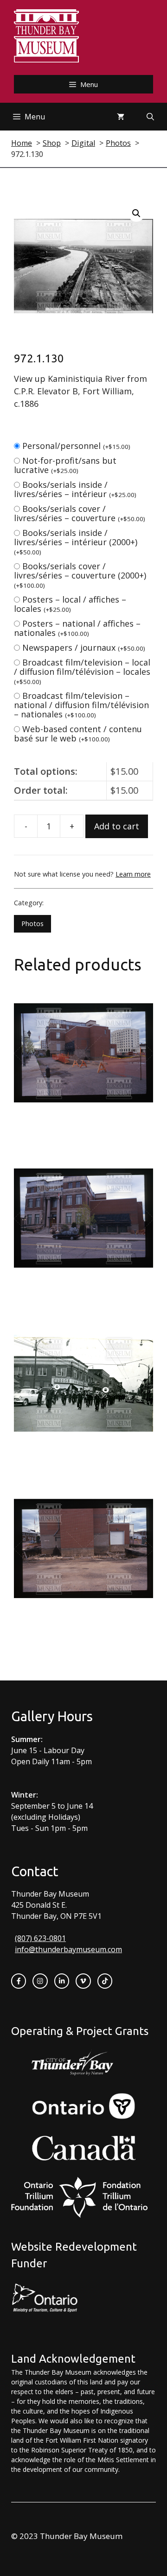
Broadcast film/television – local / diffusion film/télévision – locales (82, 671)
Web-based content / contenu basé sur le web (78, 734)
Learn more (133, 874)
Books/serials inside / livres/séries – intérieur (75, 489)
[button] (136, 213)
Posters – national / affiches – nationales (77, 628)
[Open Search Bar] (150, 117)
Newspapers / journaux (84, 647)
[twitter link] (83, 1981)
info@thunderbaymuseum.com (68, 1949)
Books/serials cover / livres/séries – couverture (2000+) (80, 575)
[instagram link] (40, 1981)
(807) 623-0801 (40, 1938)
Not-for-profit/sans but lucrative (65, 465)
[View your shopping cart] (121, 117)
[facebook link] (19, 1981)
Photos (32, 924)
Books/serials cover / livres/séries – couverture (80, 513)
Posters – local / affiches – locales (70, 604)
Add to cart (117, 826)
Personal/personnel (76, 446)
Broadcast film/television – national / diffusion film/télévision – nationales (81, 705)
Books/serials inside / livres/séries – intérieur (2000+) (76, 542)
